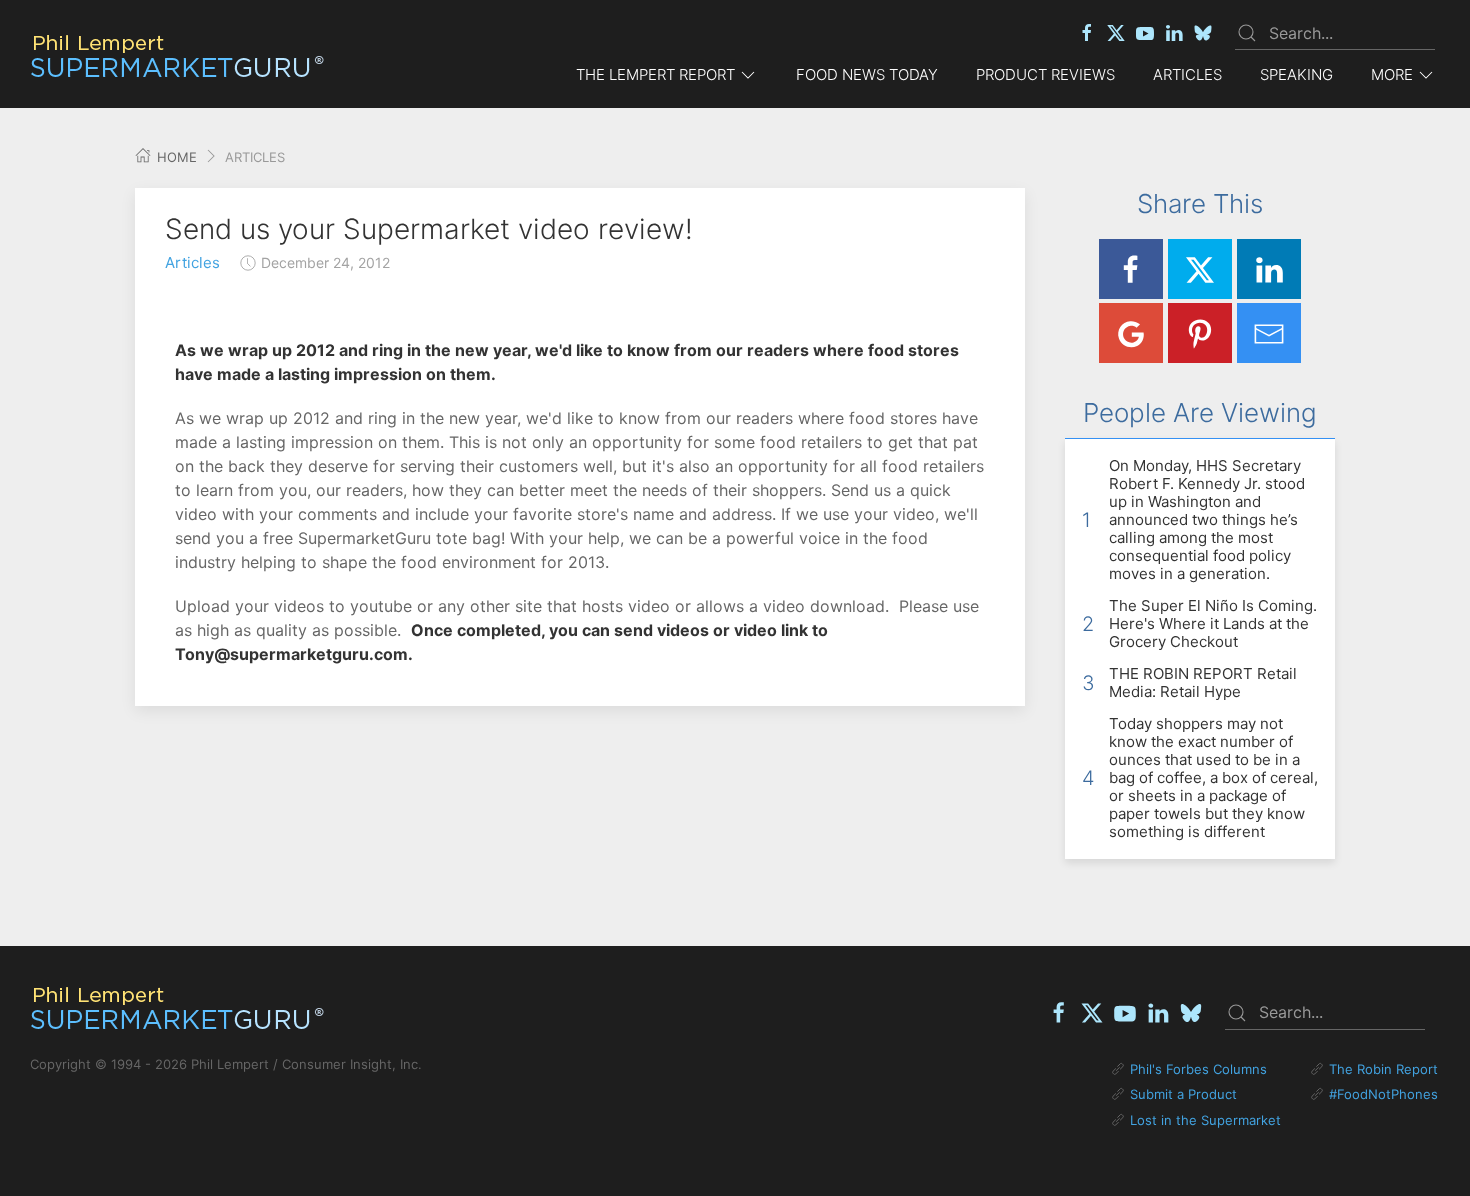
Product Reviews (1045, 74)
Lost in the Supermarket (1205, 1120)
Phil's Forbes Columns (1198, 1069)
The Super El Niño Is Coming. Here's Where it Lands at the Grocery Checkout (1213, 623)
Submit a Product (1183, 1094)
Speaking (1296, 74)
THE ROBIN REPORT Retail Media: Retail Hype (1203, 682)
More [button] (1392, 74)
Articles (1187, 74)
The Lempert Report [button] (655, 74)
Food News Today (867, 74)
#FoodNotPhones (1383, 1094)
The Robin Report (1383, 1069)
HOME (175, 157)
